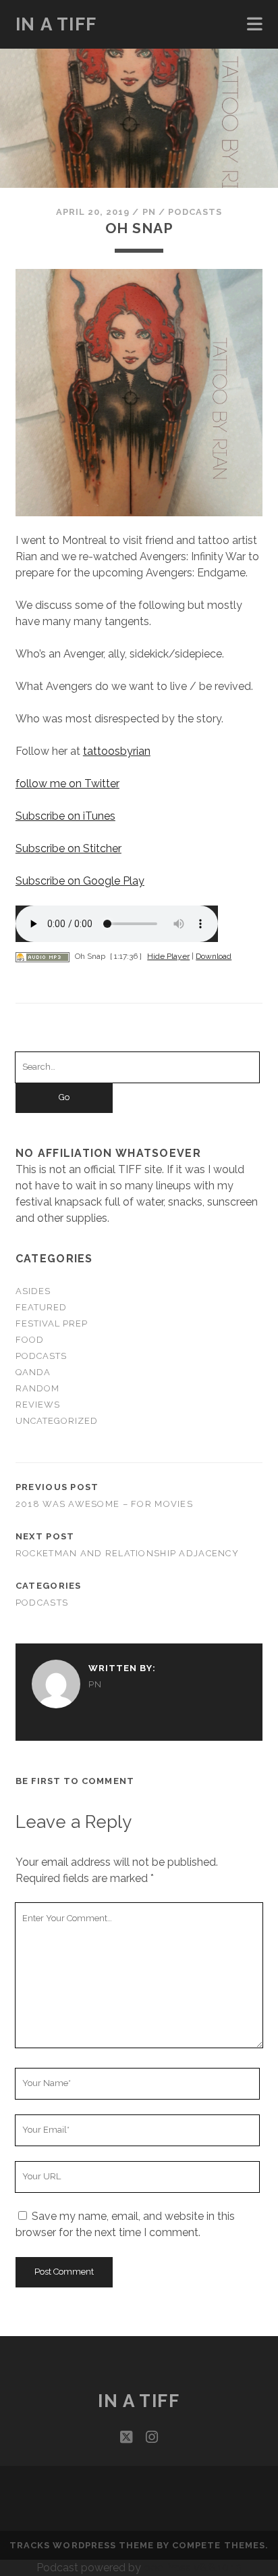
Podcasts (195, 212)
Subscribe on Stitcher (68, 848)
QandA (33, 1372)
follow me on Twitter (67, 784)
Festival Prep (52, 1323)
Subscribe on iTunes (65, 816)
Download (214, 956)
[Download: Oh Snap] (43, 956)
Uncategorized (57, 1421)
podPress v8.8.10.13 (193, 2568)
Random (37, 1388)
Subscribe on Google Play (80, 881)
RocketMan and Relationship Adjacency (127, 1553)
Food (30, 1340)
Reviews (38, 1405)
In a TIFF (56, 24)
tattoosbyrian (117, 751)
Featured (41, 1307)
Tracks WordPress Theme (82, 2545)
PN (149, 212)
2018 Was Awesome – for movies (104, 1504)
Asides (33, 1291)
